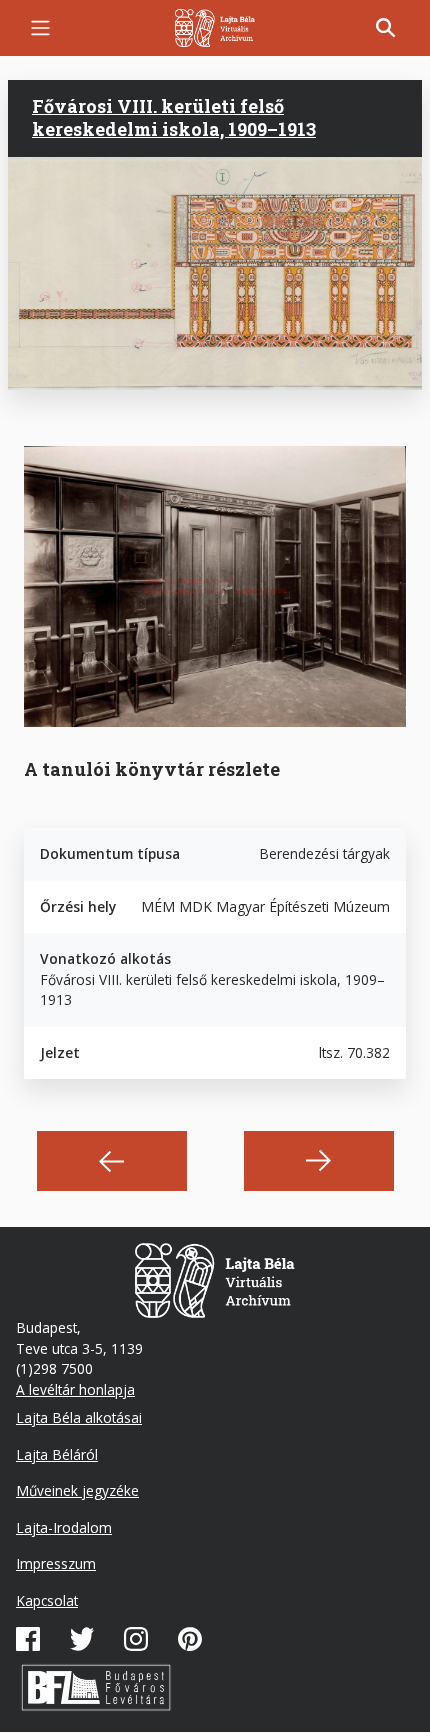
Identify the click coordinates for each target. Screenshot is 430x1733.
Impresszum (56, 1563)
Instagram (136, 1639)
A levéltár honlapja (75, 1389)
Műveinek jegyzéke (77, 1490)
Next (319, 1161)
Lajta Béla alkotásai (79, 1417)
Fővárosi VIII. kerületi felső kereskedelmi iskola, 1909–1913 (174, 117)
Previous (112, 1161)
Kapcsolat (47, 1600)
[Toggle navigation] (40, 27)
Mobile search (386, 28)
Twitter (82, 1639)
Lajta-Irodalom (64, 1527)
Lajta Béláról (57, 1454)
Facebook (28, 1639)
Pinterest (190, 1639)
